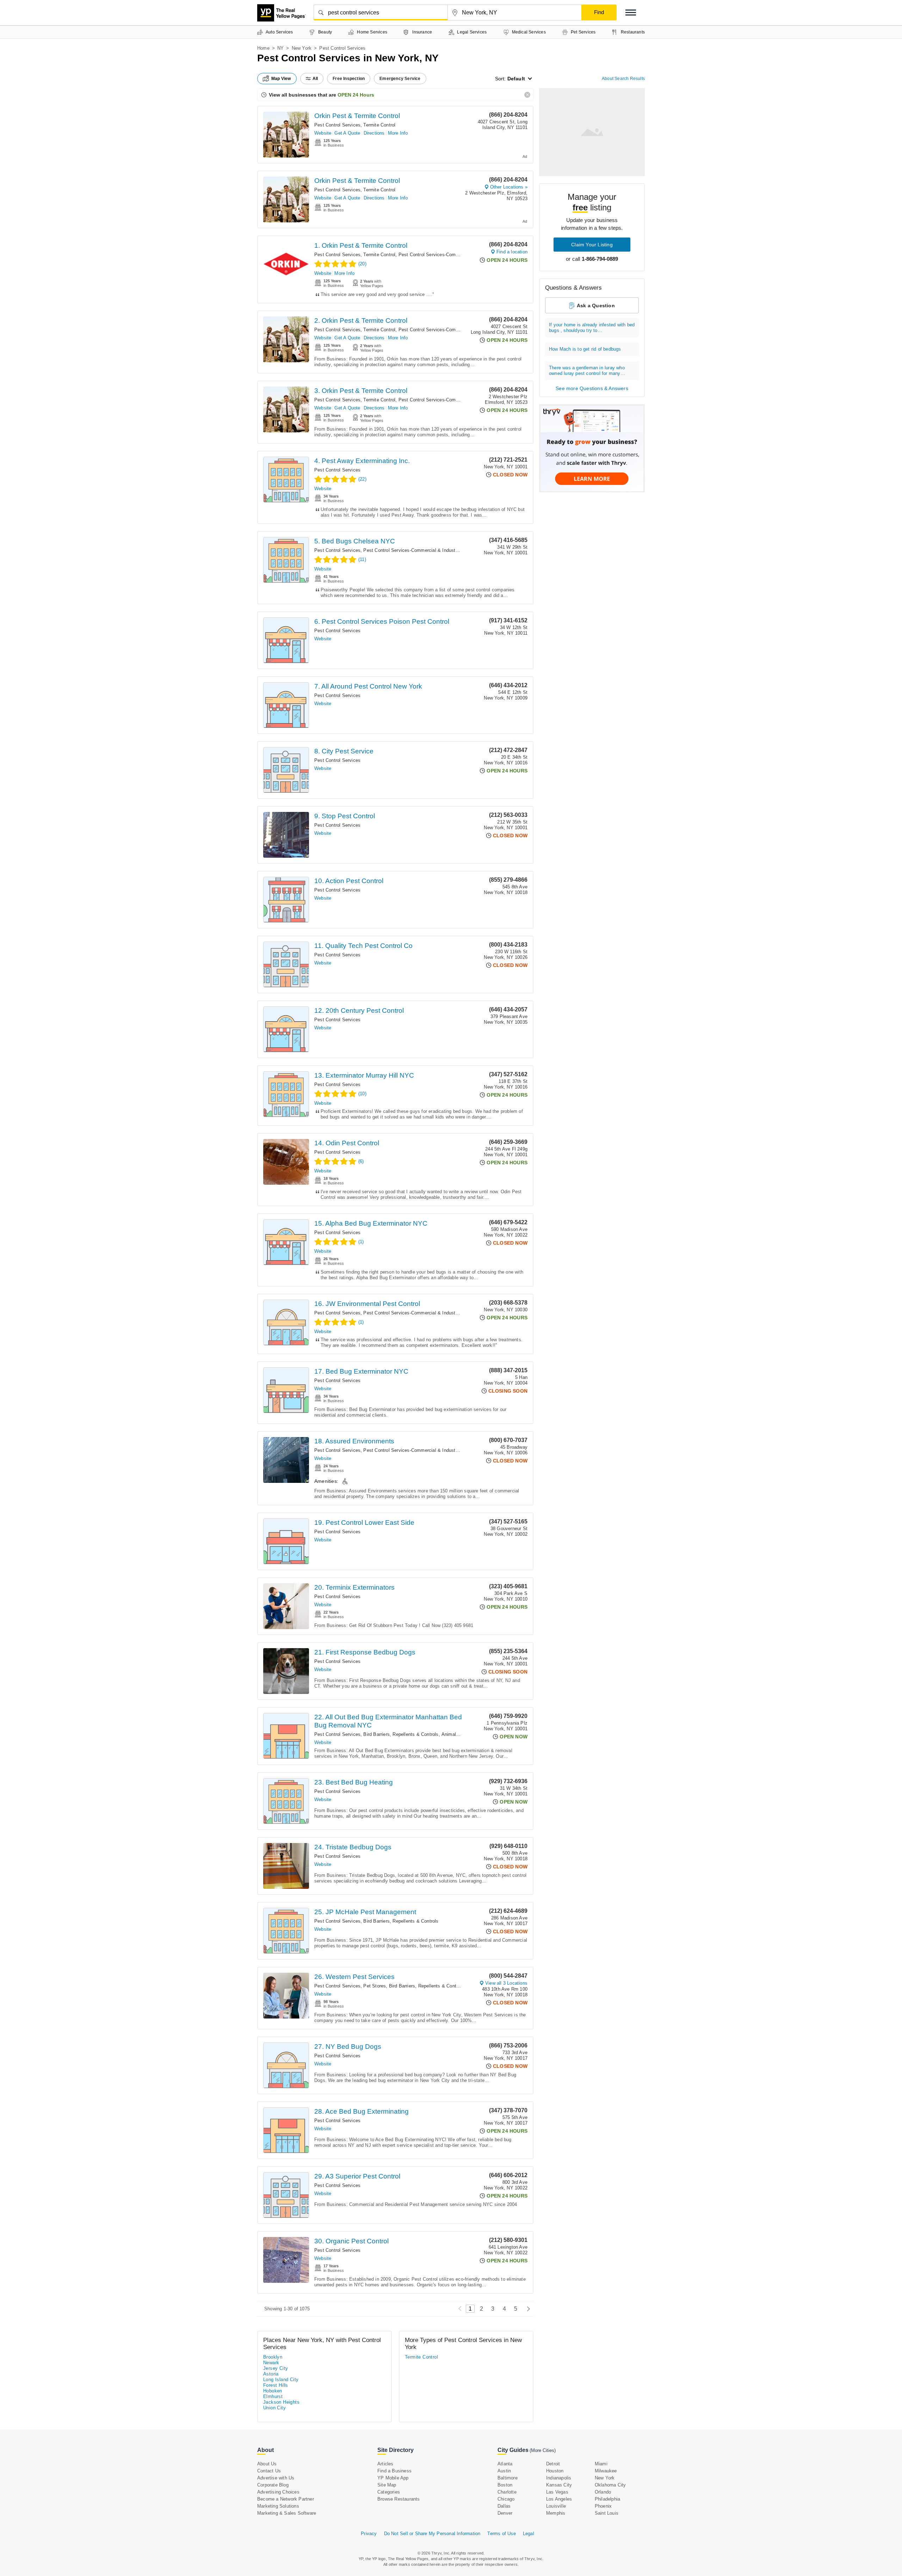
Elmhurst (273, 2396)
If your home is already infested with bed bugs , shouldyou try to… (592, 328)
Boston (505, 2485)
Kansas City (559, 2485)
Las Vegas (557, 2492)
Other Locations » (509, 187)
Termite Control (379, 125)
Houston (555, 2471)
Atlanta (505, 2464)
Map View (281, 79)
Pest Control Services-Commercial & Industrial (448, 255)
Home (263, 48)
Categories (389, 2492)
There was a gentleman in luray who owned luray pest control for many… (587, 371)
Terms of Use (501, 2534)
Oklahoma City (610, 2485)
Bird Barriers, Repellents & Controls (401, 1734)
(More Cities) (543, 2450)
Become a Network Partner (286, 2499)
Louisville (556, 2506)
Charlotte (507, 2492)
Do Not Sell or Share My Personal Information (432, 2534)
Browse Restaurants (399, 2499)
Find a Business (394, 2471)
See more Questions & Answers (592, 388)
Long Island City (281, 2380)
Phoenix (603, 2506)
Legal (529, 2534)
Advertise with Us (276, 2478)
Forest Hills (276, 2385)
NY (280, 48)
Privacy (369, 2534)
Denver (505, 2513)
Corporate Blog (273, 2485)
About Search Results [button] (623, 79)
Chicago (506, 2499)
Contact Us (269, 2471)
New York (302, 48)
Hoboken (273, 2391)
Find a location (512, 252)
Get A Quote (347, 133)
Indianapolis (559, 2478)
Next (527, 2309)
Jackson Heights (281, 2402)
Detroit (553, 2464)
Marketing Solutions (278, 2506)
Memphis (556, 2513)
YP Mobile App (393, 2478)
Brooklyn (273, 2357)
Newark (271, 2363)
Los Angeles (559, 2499)
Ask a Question (596, 306)
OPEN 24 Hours (356, 95)
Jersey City (276, 2368)
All (315, 79)
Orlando (603, 2492)
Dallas (504, 2506)
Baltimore (508, 2478)
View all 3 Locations (506, 1983)
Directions (374, 133)
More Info (398, 133)
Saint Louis (607, 2513)
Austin (504, 2471)
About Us (267, 2464)
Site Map (387, 2485)
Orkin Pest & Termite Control (357, 116)
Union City (274, 2408)
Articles (385, 2464)
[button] (631, 13)
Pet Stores (375, 1986)
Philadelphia (607, 2499)
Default (516, 79)
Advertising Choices (278, 2492)
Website (323, 133)
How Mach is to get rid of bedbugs (585, 349)
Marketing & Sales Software (287, 2513)
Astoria (271, 2374)
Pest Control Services (337, 125)
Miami (601, 2464)
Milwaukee (606, 2471)
